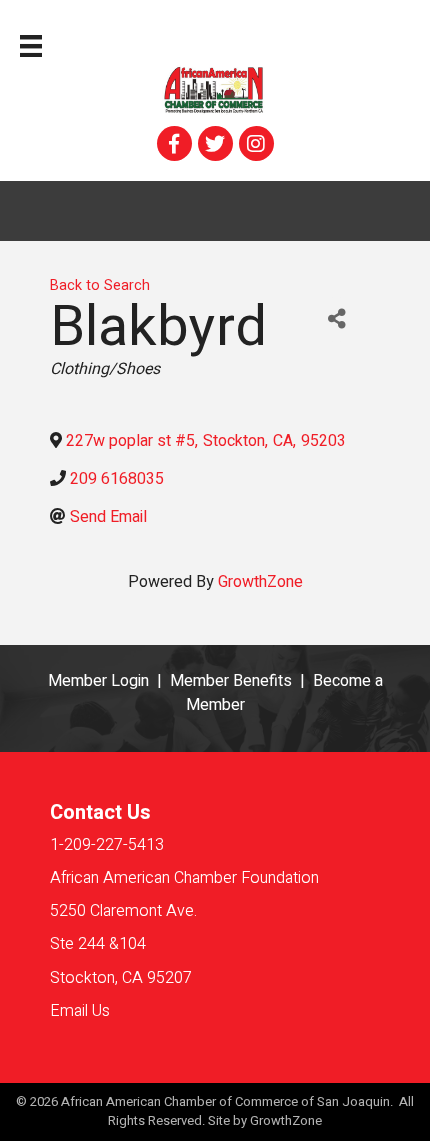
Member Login (98, 681)
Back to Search (100, 285)
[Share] (336, 319)
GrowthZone (260, 582)
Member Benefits (231, 681)
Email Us (80, 1011)
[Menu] (31, 46)
